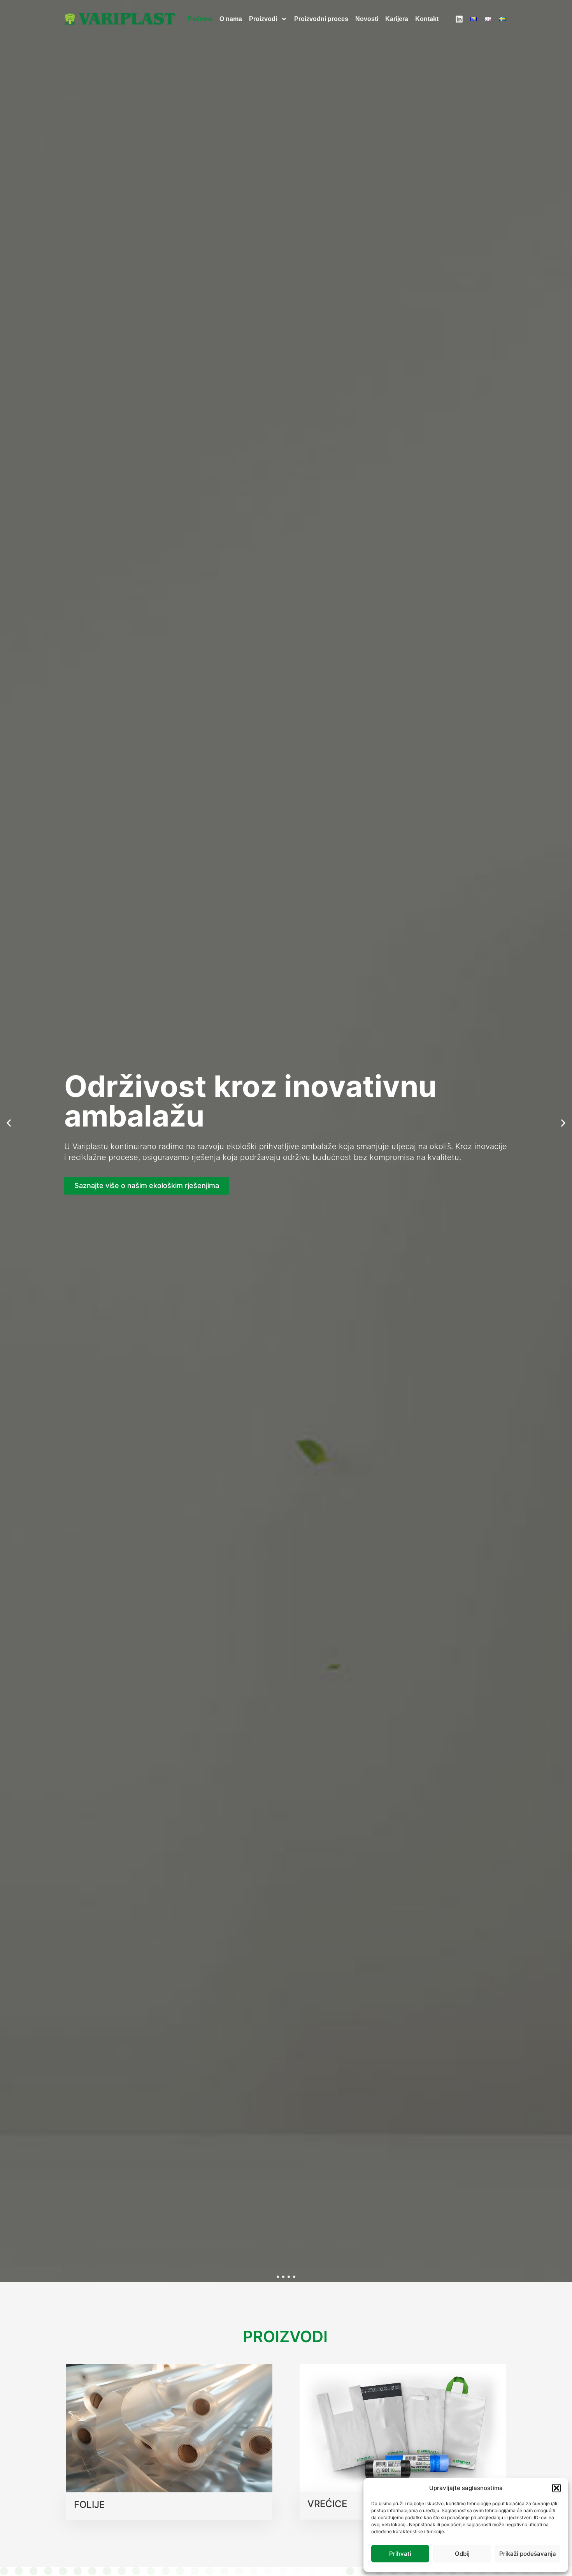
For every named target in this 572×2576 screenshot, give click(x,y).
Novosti (367, 19)
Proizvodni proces (321, 19)
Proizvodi (263, 19)
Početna (200, 19)
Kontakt (427, 19)
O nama (231, 19)
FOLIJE (89, 2505)
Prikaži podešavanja (528, 2554)
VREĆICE (327, 2504)
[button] (556, 2488)
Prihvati (400, 2554)
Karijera (397, 19)
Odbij (462, 2554)
